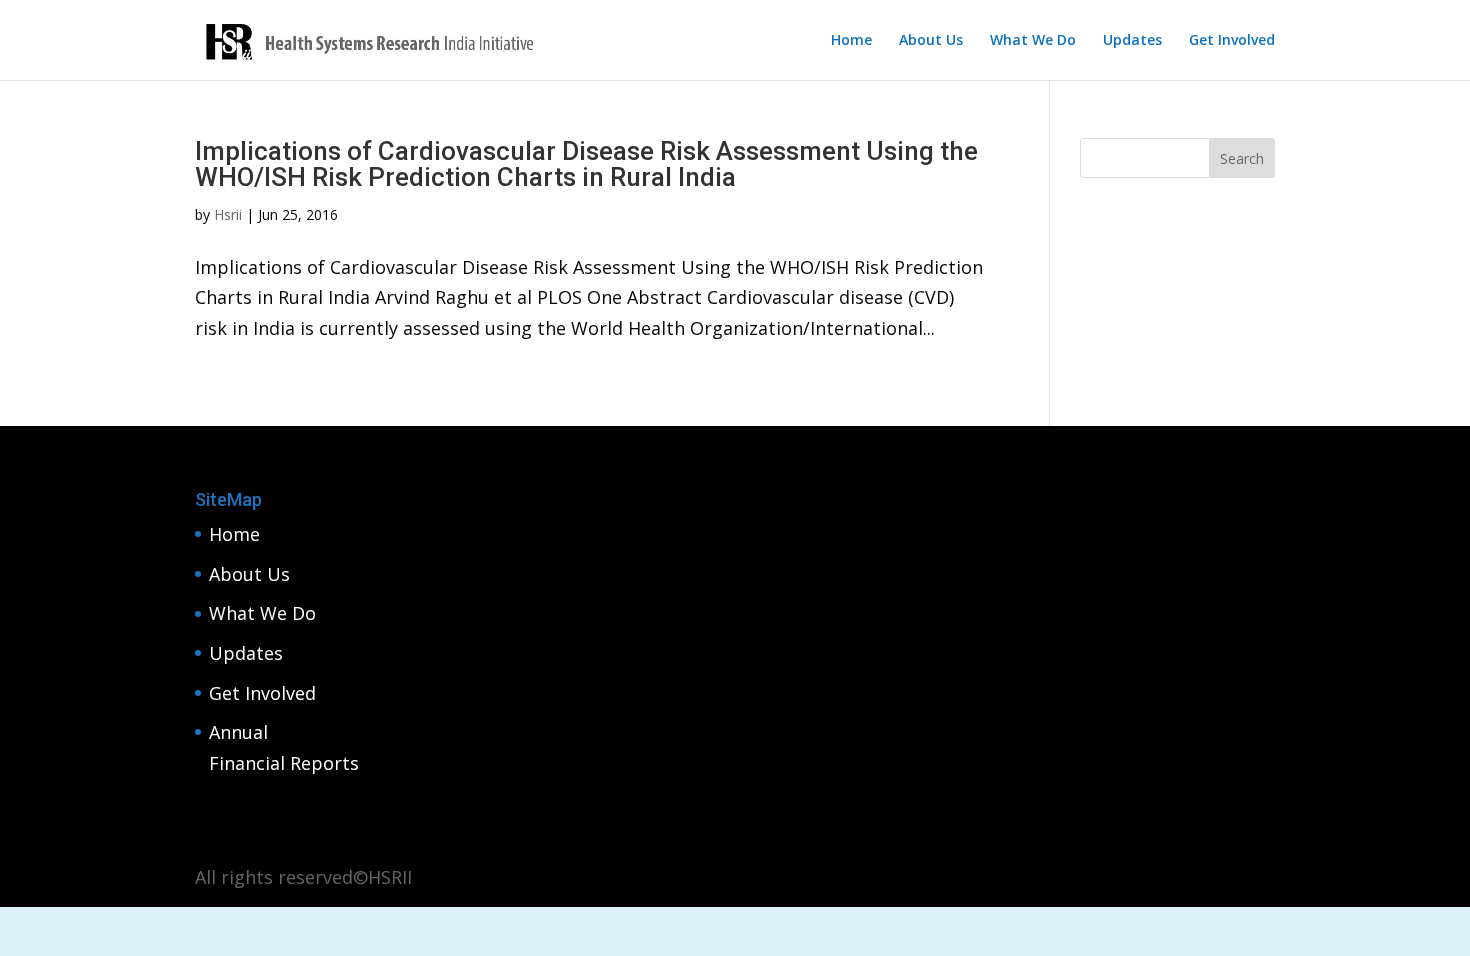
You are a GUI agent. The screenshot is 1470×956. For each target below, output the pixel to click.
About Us (931, 41)
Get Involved (1232, 41)
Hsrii (228, 214)
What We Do (1033, 41)
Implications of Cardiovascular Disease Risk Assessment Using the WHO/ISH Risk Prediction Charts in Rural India (586, 164)
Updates (1132, 41)
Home (851, 41)
